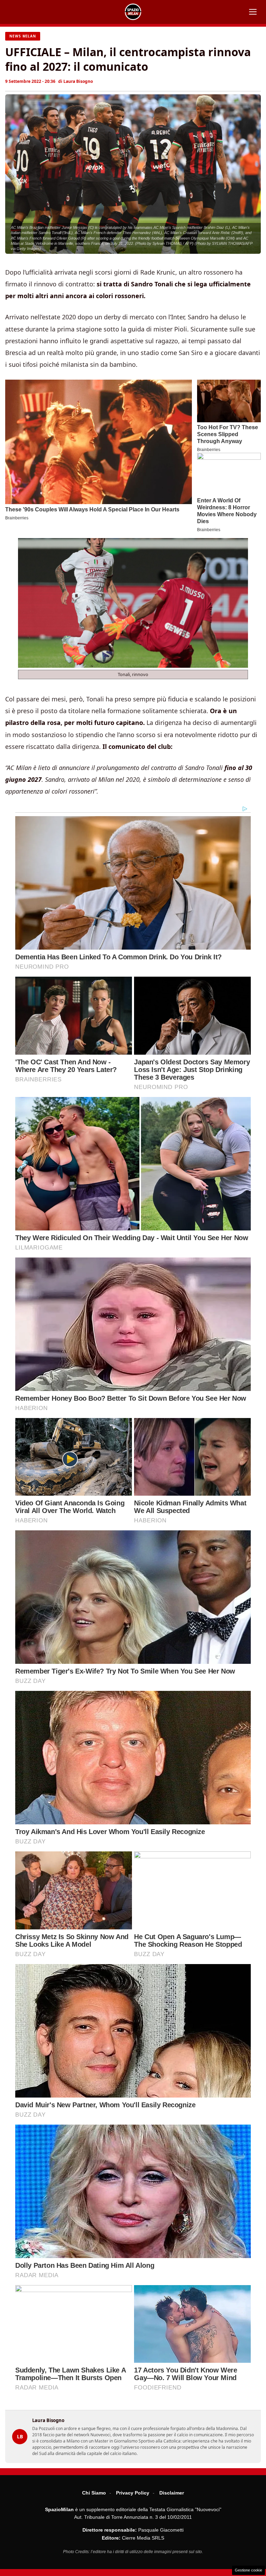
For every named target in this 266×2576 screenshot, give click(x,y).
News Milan (23, 36)
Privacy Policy (133, 2493)
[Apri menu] (253, 12)
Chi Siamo (94, 2493)
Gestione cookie (249, 2570)
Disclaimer (172, 2493)
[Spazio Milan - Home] (133, 12)
